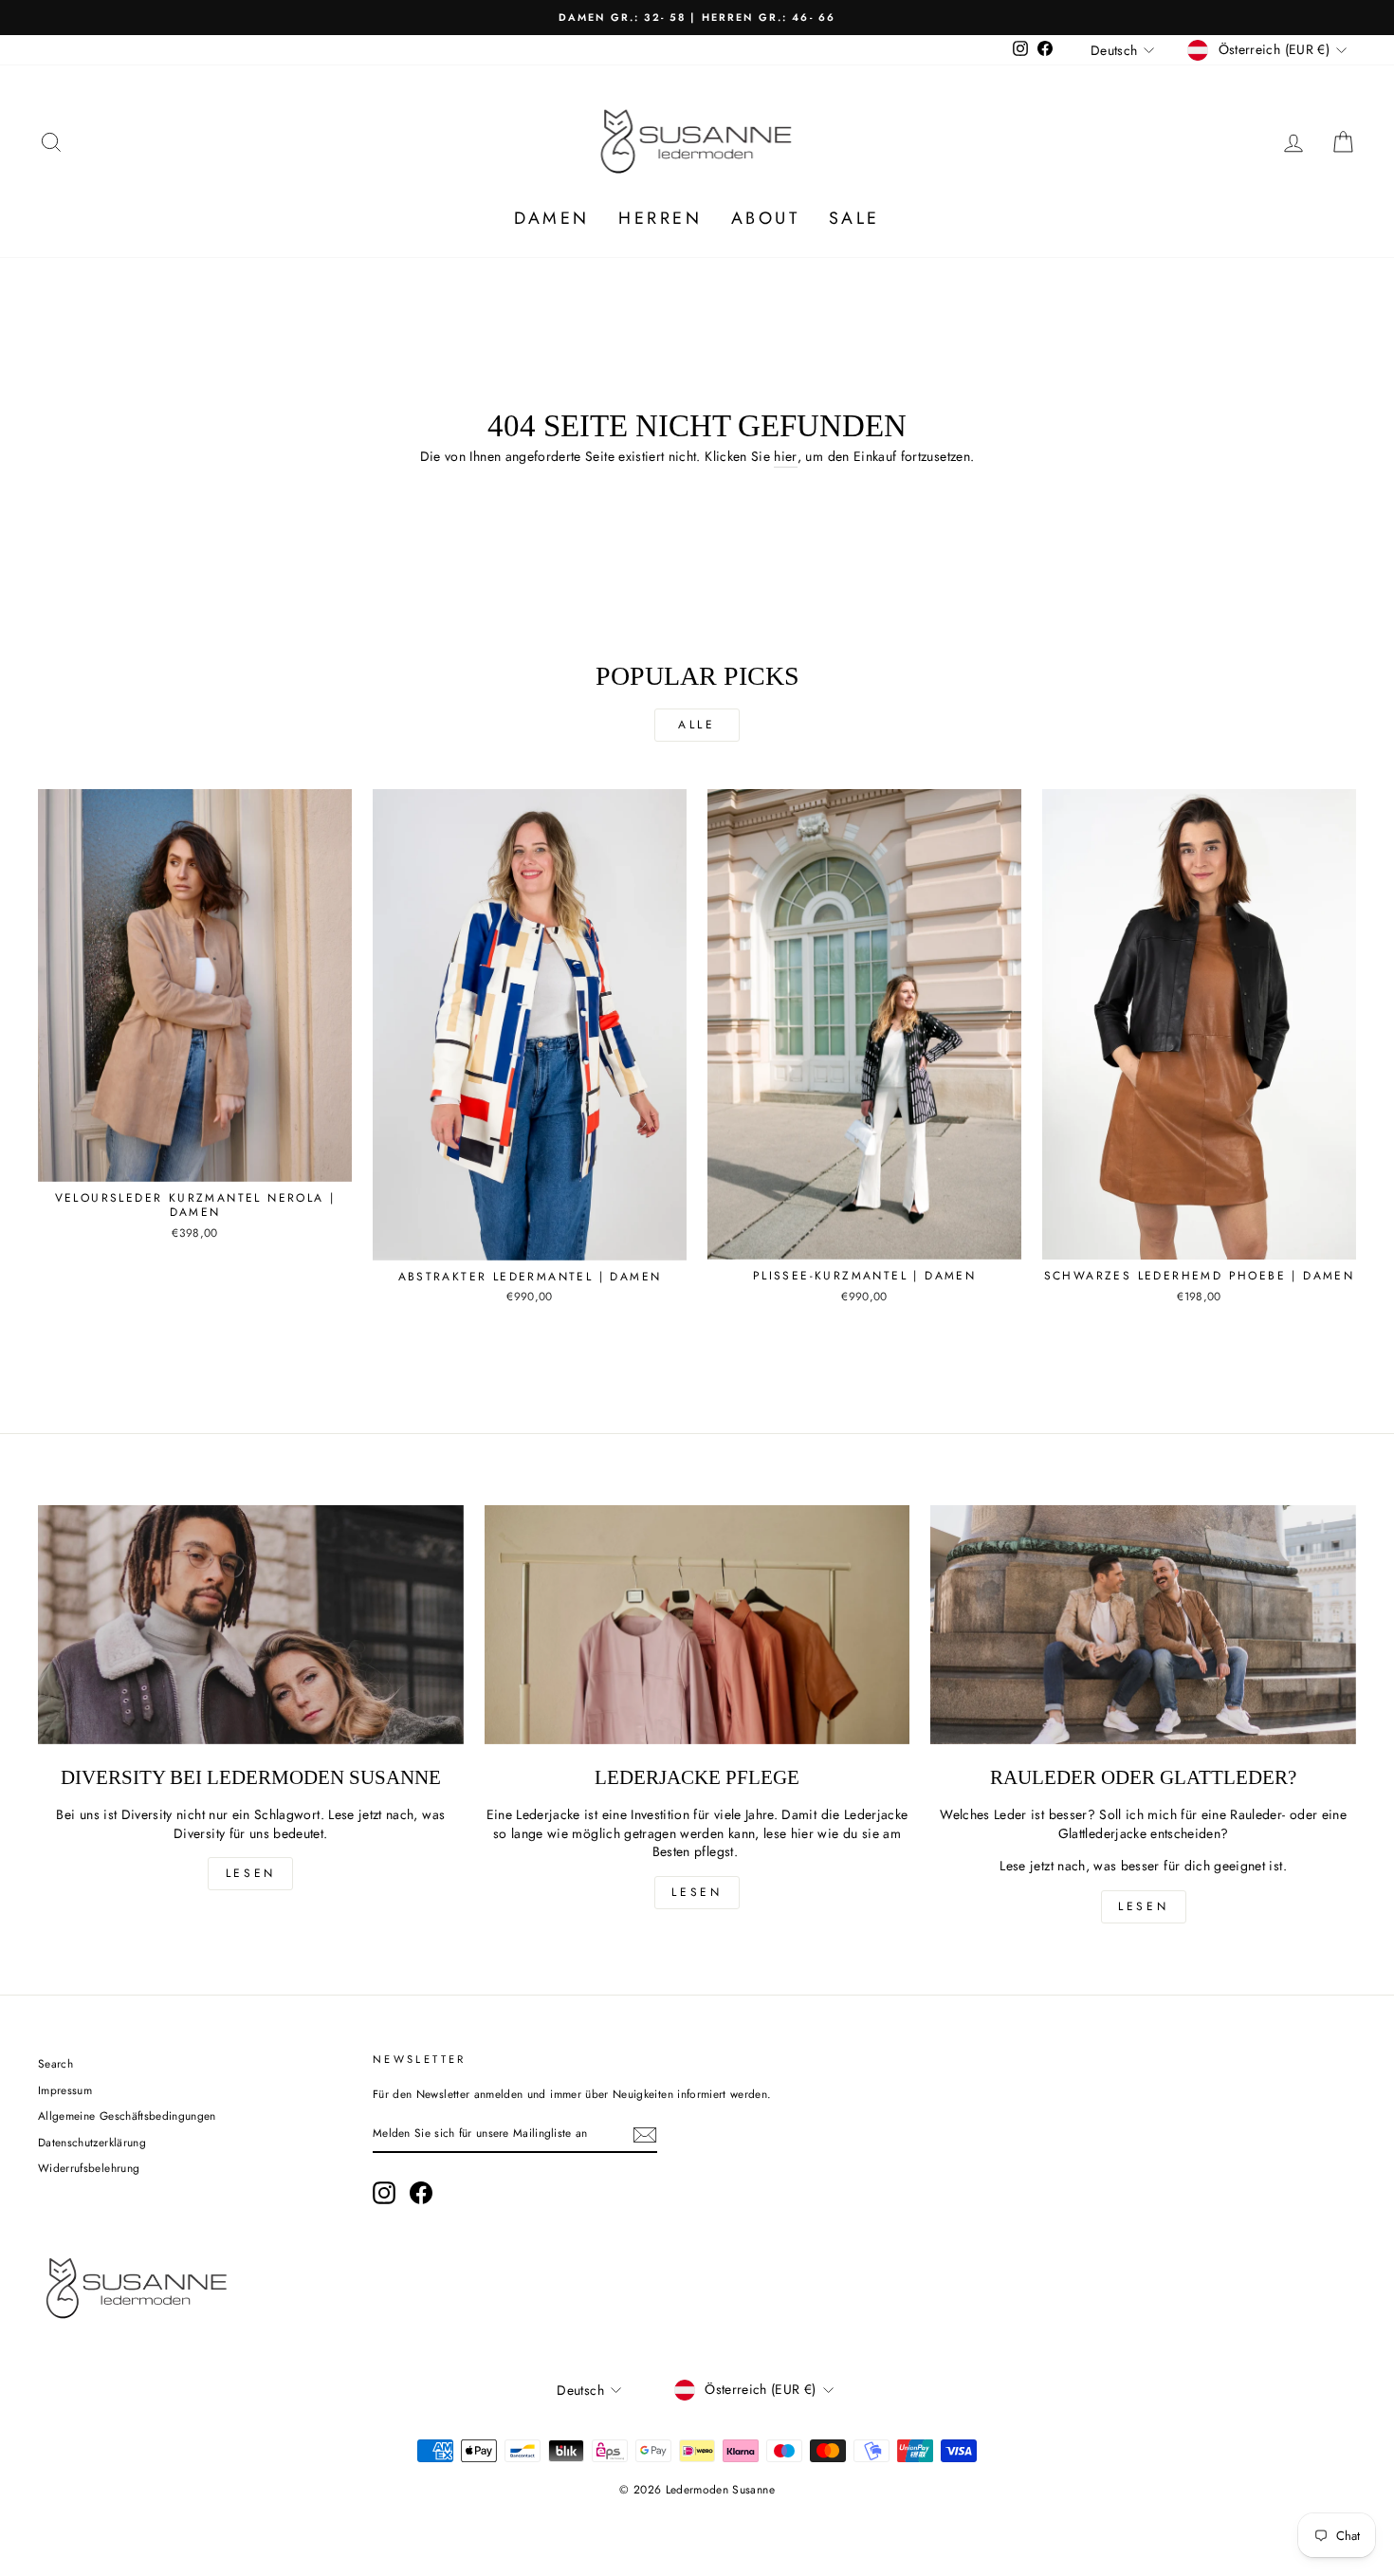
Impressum (65, 2090)
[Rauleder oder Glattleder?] (1143, 1625)
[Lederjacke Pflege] (697, 1625)
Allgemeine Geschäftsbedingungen (127, 2116)
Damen (552, 218)
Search (55, 2063)
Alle (697, 725)
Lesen (251, 1873)
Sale (854, 218)
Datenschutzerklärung (92, 2142)
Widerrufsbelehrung (89, 2168)
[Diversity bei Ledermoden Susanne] (251, 1625)
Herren (660, 218)
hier (785, 457)
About (766, 218)
